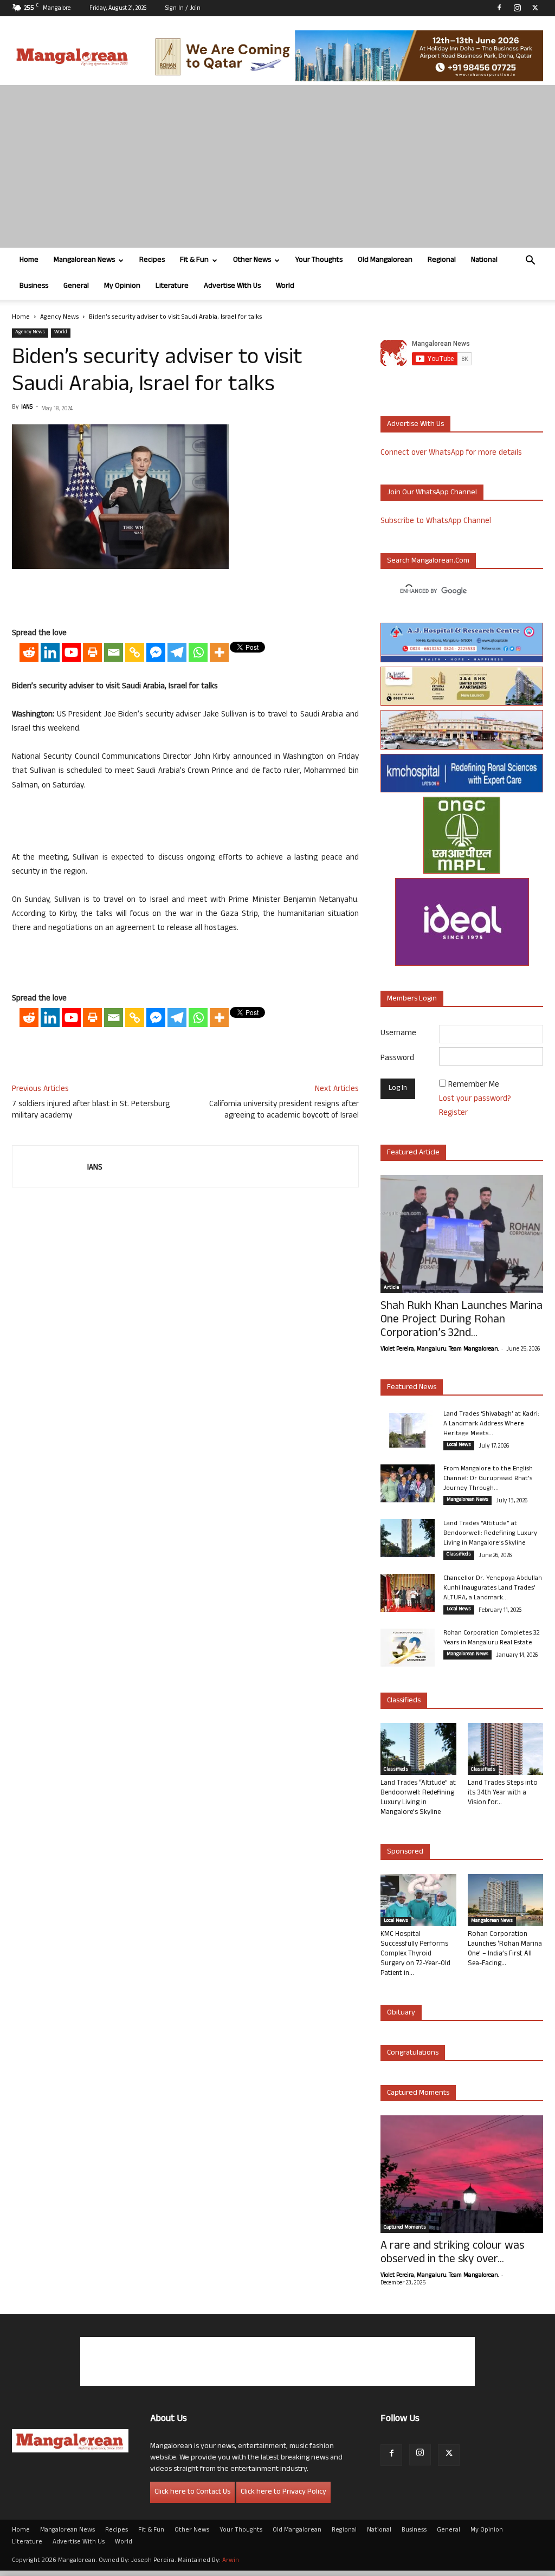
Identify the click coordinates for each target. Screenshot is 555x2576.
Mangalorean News (84, 260)
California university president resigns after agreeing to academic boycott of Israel (284, 1111)
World (285, 286)
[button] (530, 262)
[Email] (114, 652)
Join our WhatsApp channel (432, 493)
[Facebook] (499, 8)
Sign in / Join (183, 9)
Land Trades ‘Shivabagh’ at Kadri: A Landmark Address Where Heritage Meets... (491, 1424)
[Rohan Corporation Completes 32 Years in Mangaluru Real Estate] (408, 1648)
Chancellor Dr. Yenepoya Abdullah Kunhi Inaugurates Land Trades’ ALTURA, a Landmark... (493, 1589)
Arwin (231, 2561)
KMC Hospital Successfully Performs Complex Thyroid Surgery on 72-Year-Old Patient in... (415, 1954)
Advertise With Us (232, 286)
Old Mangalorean (385, 260)
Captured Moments (418, 2093)
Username (398, 1034)
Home (29, 260)
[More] (219, 652)
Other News (252, 260)
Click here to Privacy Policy (283, 2492)
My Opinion (122, 286)
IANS (27, 408)
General (76, 286)
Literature (172, 286)
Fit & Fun (194, 260)
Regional (442, 260)
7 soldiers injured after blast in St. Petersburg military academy (91, 1111)
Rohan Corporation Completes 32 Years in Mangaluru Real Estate (492, 1638)
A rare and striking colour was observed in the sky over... (452, 2254)
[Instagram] (517, 8)
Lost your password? (475, 1099)
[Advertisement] (277, 166)
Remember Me (474, 1085)
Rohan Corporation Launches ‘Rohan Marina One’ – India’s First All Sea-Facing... (505, 1949)
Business (34, 286)
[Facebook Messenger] (156, 652)
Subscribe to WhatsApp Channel (436, 522)
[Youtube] (71, 652)
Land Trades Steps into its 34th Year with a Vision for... (503, 1793)
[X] (535, 8)
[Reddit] (29, 652)
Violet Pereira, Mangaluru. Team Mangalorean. (440, 1350)
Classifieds (459, 1555)
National (484, 260)
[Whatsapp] (198, 652)
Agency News (59, 318)
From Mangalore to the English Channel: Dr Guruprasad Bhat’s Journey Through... (488, 1479)
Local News (459, 1445)
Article (391, 1288)
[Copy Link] (135, 652)
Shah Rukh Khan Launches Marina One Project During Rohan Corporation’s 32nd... (462, 1321)
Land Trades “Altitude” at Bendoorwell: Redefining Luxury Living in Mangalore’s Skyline (490, 1534)
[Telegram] (177, 652)
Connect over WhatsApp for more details (451, 453)
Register (453, 1113)
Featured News (412, 1388)
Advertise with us (415, 425)
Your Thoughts (319, 260)
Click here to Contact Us (192, 2492)
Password (397, 1059)
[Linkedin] (50, 652)
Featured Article (413, 1153)
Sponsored (405, 1852)
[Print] (92, 652)
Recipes (152, 260)
